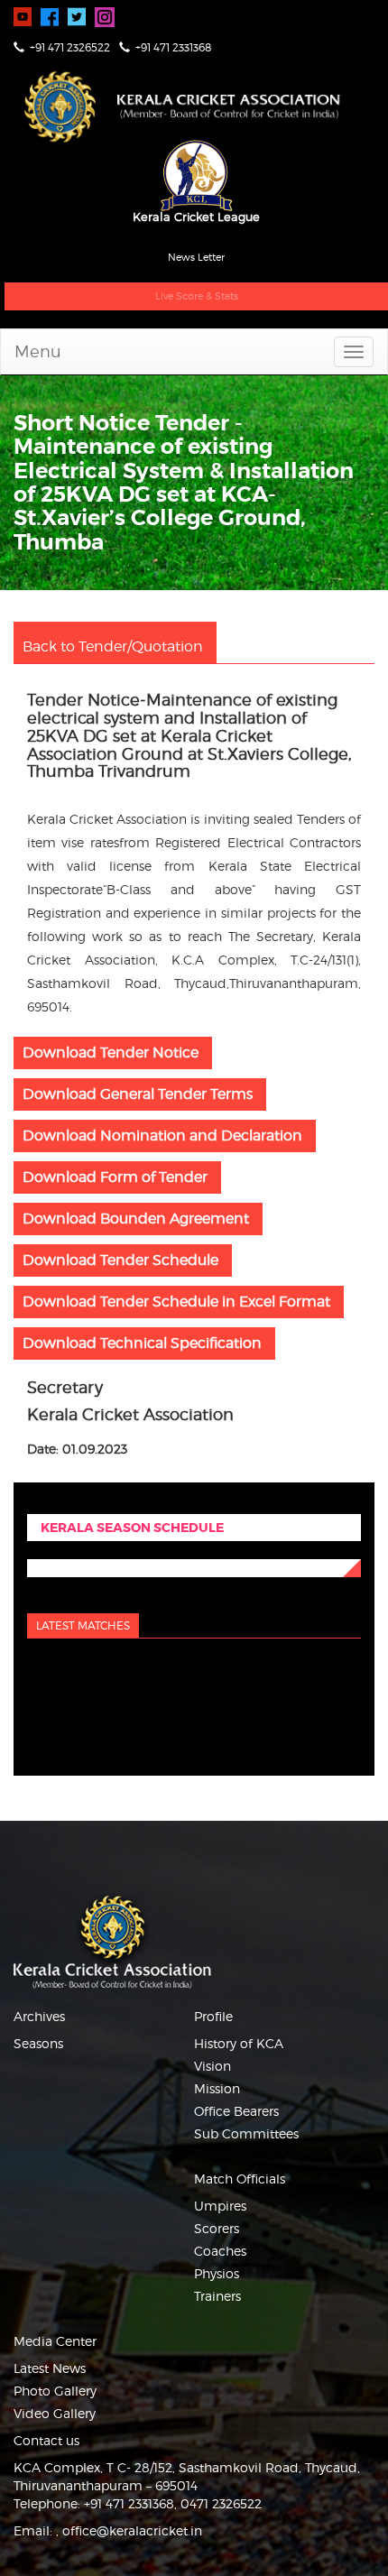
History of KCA (239, 2043)
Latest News (50, 2368)
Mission (217, 2088)
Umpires (220, 2206)
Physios (217, 2273)
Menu (38, 351)
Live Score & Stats (197, 296)
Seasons (38, 2043)
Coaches (220, 2251)
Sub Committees (246, 2133)
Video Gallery (55, 2413)
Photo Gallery (55, 2391)
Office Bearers (236, 2111)
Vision (212, 2066)
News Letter (196, 257)
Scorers (217, 2228)
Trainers (217, 2296)
